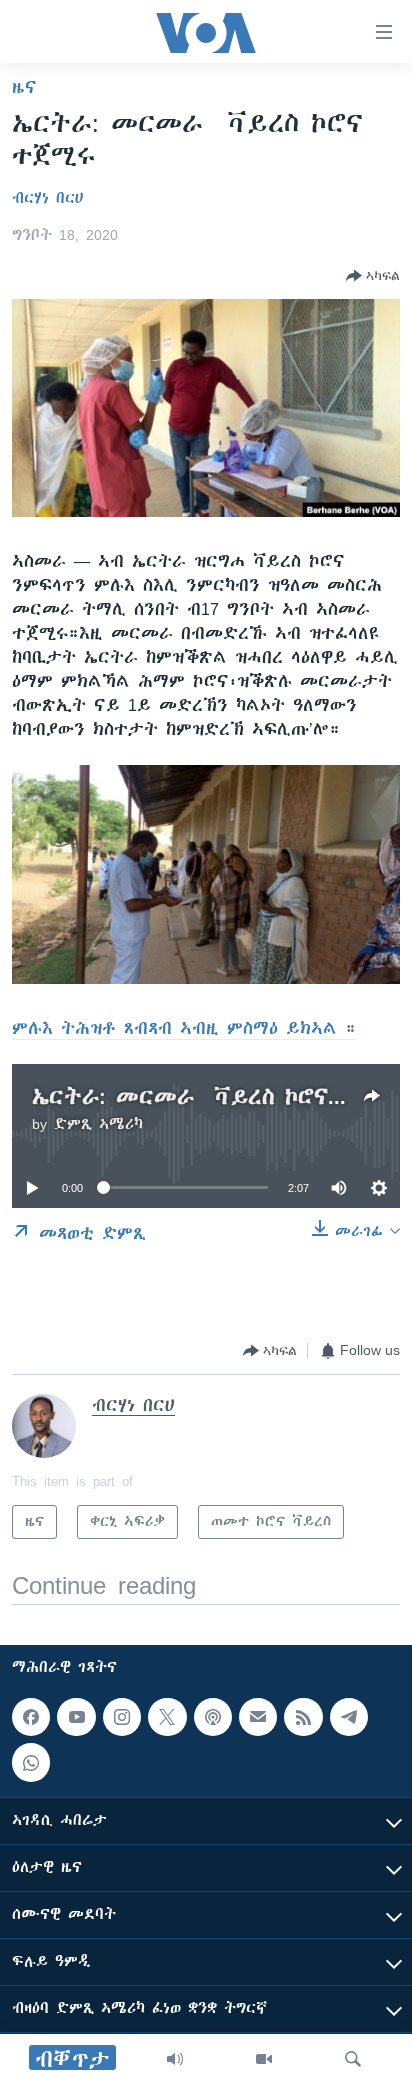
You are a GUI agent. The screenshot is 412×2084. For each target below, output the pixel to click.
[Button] (373, 276)
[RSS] (303, 1717)
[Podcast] (213, 1717)
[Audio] (175, 2059)
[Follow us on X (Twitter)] (167, 1717)
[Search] (353, 2059)
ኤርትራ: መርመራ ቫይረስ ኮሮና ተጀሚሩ (220, 1096)
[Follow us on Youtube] (76, 1717)
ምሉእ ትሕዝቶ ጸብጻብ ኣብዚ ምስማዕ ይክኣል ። (184, 1028)
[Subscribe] (258, 1717)
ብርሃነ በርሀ (47, 198)
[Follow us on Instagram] (122, 1717)
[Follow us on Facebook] (31, 1717)
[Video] (264, 2059)
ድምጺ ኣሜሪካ (98, 1124)
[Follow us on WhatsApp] (31, 1762)
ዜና (24, 87)
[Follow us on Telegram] (349, 1717)
